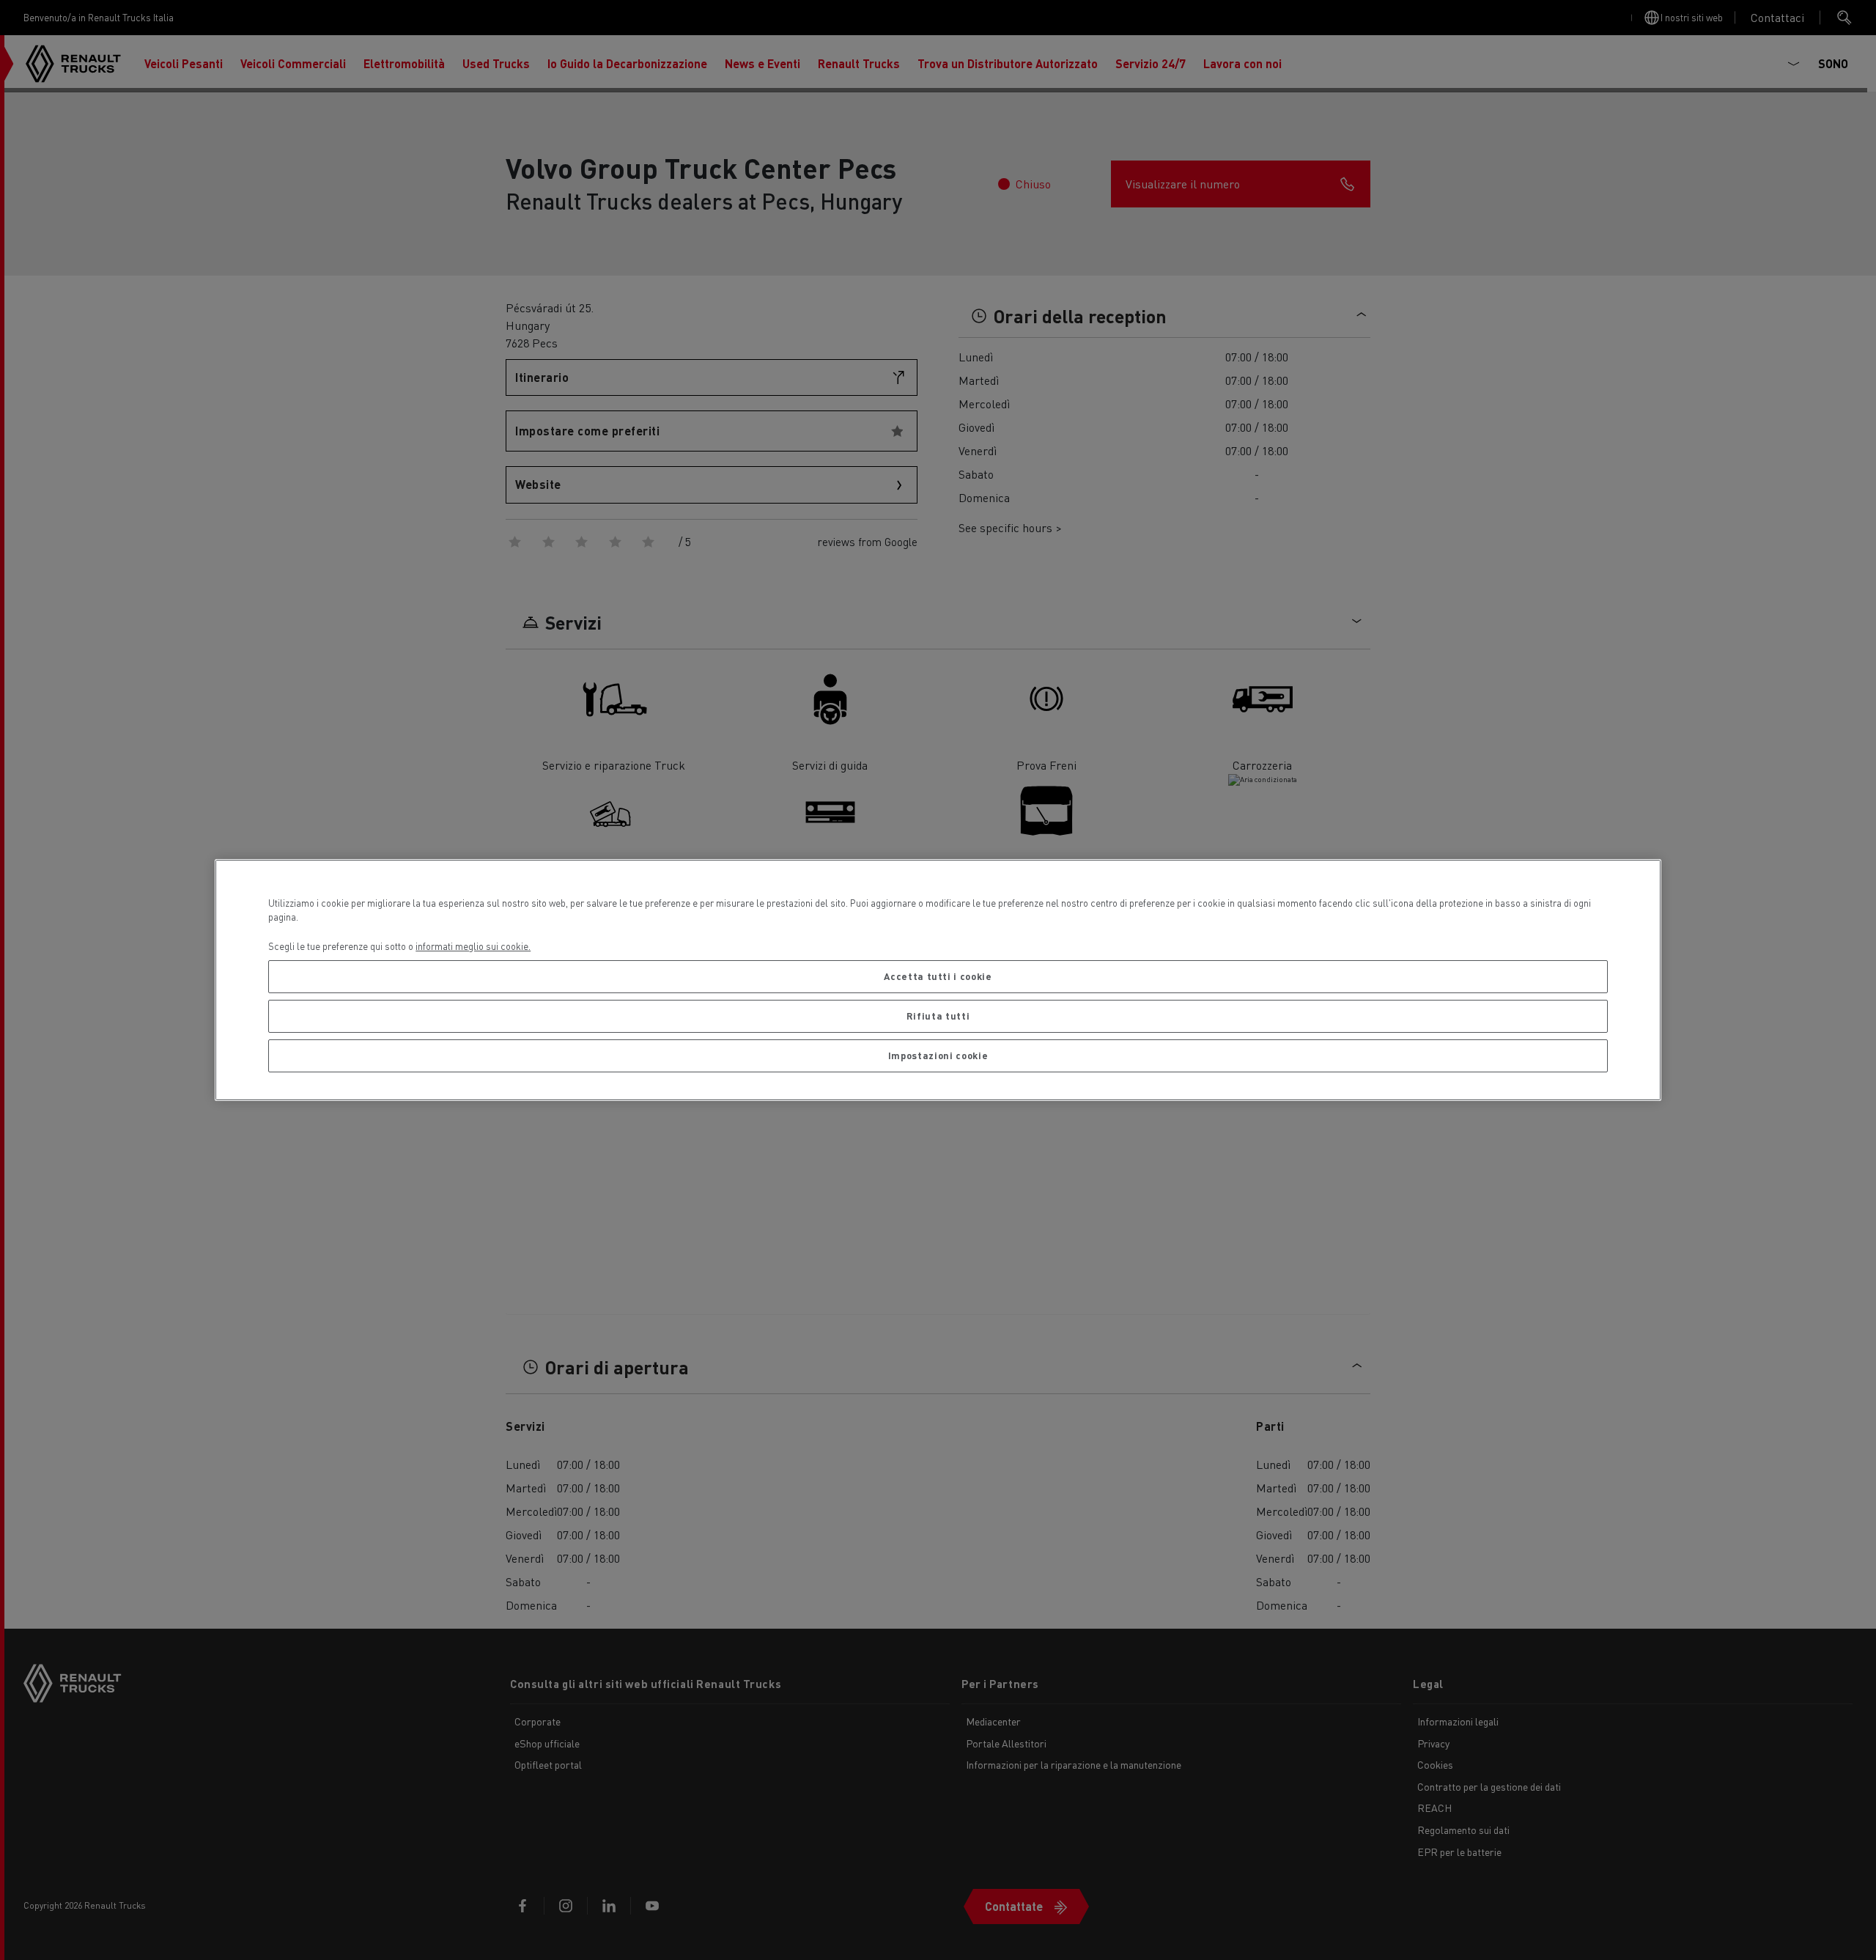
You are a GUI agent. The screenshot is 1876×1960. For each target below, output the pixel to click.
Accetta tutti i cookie (938, 976)
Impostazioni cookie (938, 1055)
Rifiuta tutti (938, 1016)
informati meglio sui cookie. (473, 946)
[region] (938, 980)
